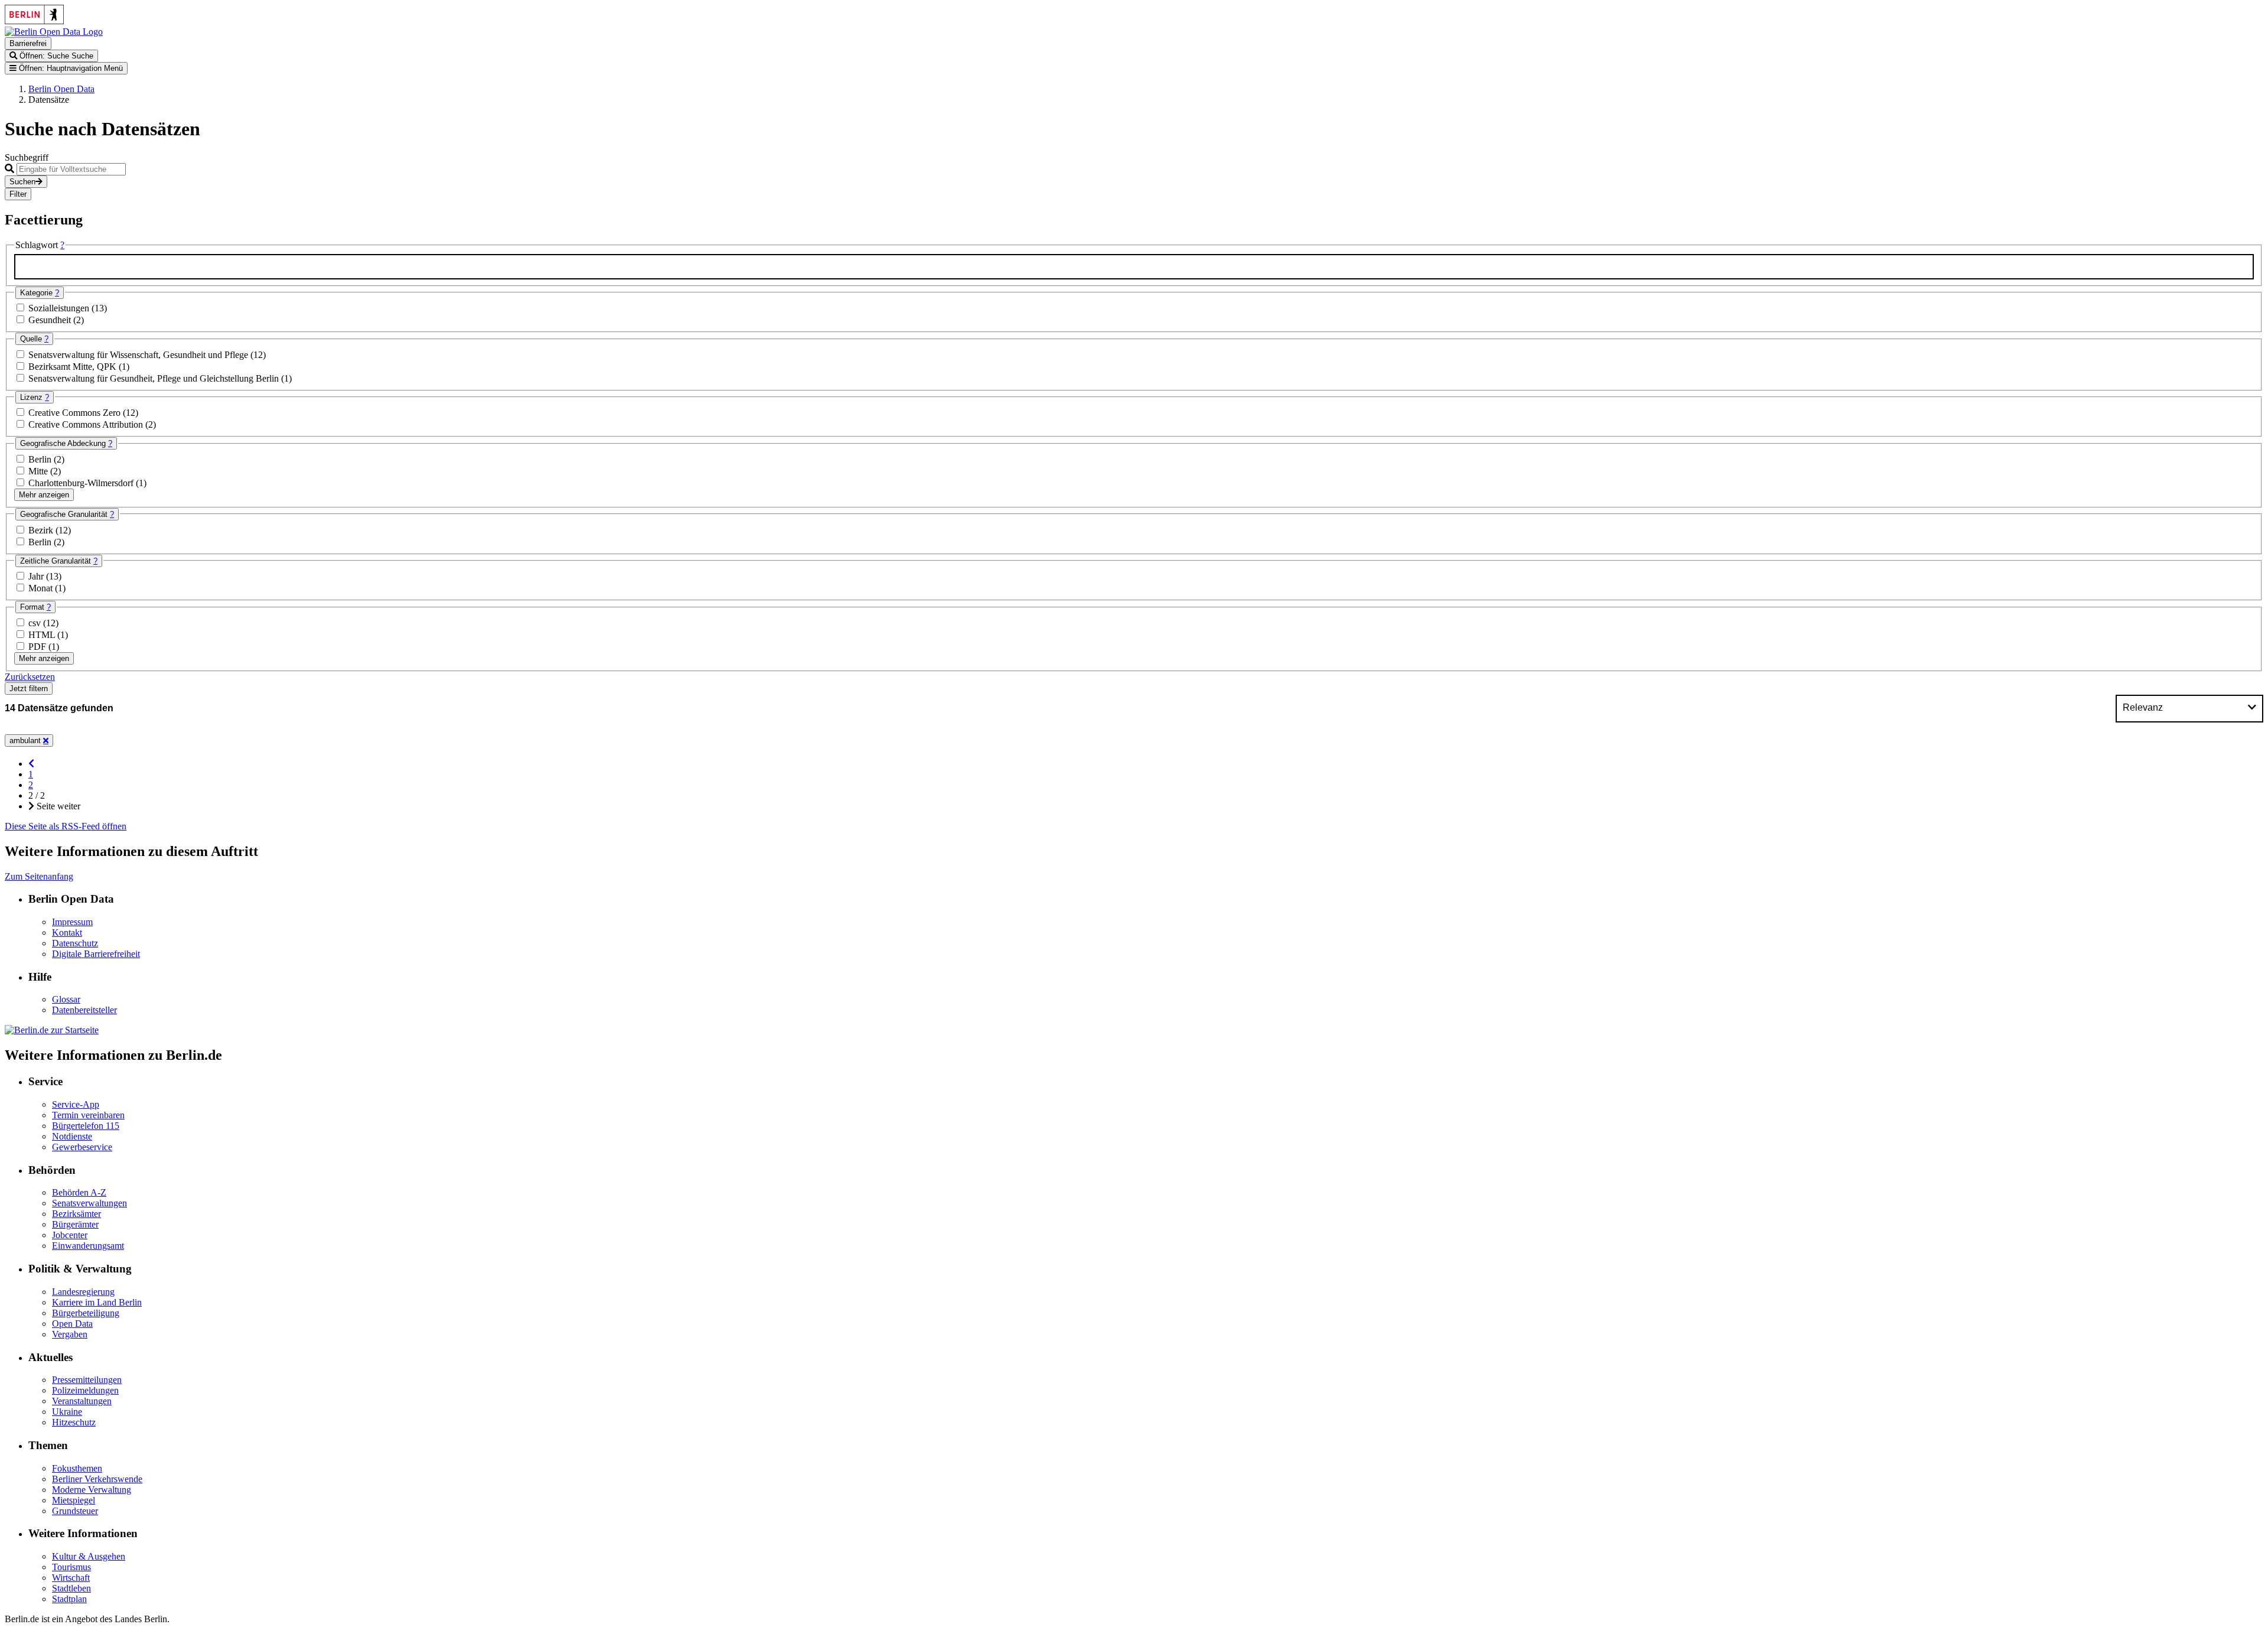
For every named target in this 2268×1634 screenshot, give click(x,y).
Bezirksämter (76, 1214)
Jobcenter (70, 1235)
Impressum (72, 922)
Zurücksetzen (30, 677)
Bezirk (42, 530)
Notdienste (72, 1136)
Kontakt (67, 932)
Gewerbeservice (82, 1147)
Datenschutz (75, 943)
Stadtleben (71, 1588)
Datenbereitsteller (84, 1010)
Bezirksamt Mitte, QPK (74, 367)
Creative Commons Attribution (87, 424)
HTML (43, 635)
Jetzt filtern (29, 689)
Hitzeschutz (74, 1422)
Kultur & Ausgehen (89, 1556)
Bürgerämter (75, 1224)
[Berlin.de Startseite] (52, 1030)
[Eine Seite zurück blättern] (31, 764)
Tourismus (71, 1567)
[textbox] (1134, 267)
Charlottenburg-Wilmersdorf (82, 483)
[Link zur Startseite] (54, 32)
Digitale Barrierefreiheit (96, 954)
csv (36, 623)
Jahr (37, 576)
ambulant (26, 740)
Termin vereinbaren (88, 1115)
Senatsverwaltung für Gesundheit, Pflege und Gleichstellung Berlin (155, 378)
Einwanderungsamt (88, 1246)
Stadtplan (69, 1599)
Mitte (39, 471)
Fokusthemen (77, 1468)
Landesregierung (83, 1292)
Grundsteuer (75, 1511)
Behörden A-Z (79, 1192)
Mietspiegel (74, 1500)
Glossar (66, 999)
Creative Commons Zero (76, 413)
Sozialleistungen (60, 308)
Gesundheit (51, 320)
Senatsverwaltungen (89, 1203)
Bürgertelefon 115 (86, 1126)
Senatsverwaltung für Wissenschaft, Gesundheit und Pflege (139, 355)
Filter (18, 194)
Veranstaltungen (82, 1401)
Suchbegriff (27, 157)
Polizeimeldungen (85, 1390)
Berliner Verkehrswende (97, 1479)
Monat (42, 588)
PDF (38, 647)
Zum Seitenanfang (39, 876)
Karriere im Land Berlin (97, 1302)
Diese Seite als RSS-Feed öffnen (66, 826)
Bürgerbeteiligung (86, 1313)
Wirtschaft (71, 1578)
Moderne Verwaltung (92, 1490)
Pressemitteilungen (87, 1380)
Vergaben (70, 1334)
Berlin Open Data (61, 89)
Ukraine (67, 1412)
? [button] (62, 245)
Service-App (76, 1104)
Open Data (72, 1324)
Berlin (41, 459)
